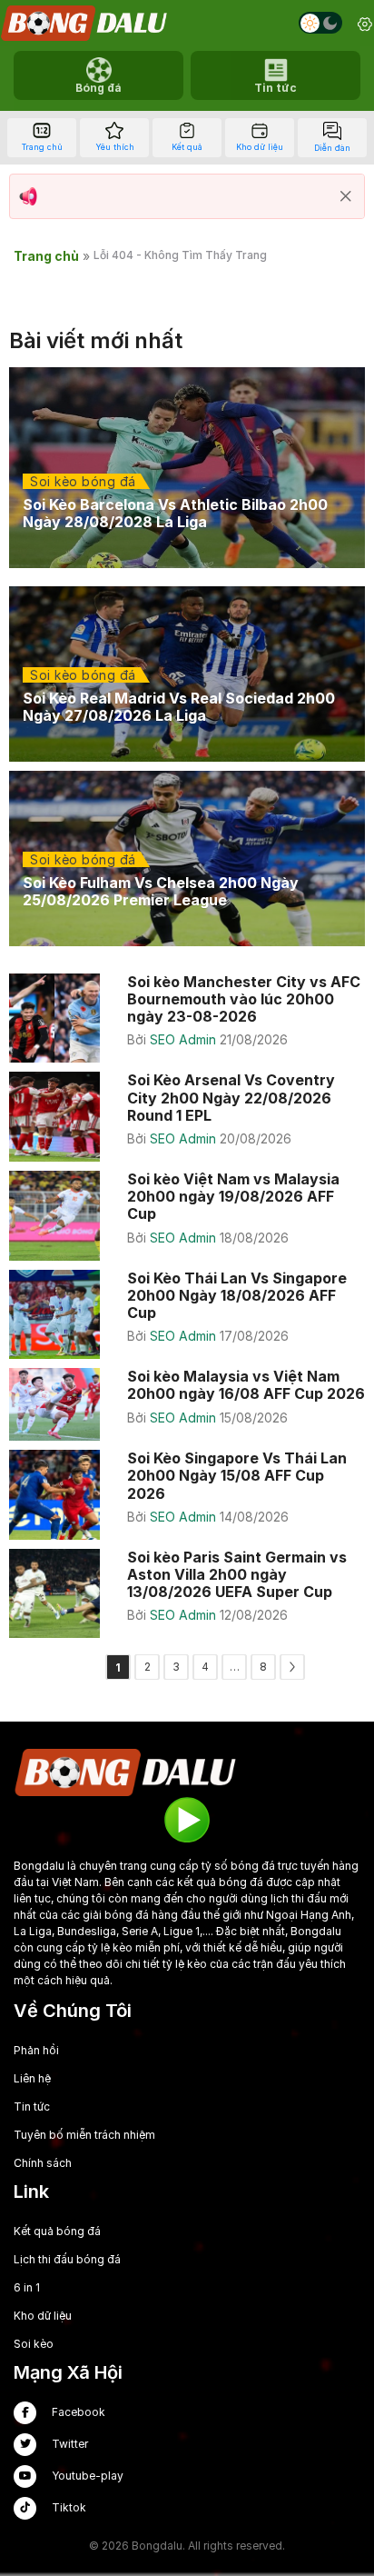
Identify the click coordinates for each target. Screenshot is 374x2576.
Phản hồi (36, 2050)
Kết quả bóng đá (57, 2231)
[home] (85, 23)
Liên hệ (32, 2078)
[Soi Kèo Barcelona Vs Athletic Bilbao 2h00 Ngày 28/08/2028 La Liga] (187, 468)
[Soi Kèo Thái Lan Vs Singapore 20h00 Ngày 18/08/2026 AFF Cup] (187, 1315)
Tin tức (32, 2107)
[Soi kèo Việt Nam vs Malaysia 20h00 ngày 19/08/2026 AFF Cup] (187, 1216)
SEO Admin (185, 1039)
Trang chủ (46, 256)
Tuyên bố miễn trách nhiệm (84, 2135)
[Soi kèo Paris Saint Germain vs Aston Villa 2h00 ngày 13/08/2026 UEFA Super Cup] (187, 1594)
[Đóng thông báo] (346, 196)
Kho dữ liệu (43, 2316)
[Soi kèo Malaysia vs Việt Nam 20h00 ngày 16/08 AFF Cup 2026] (187, 1404)
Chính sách (43, 2163)
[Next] (292, 1667)
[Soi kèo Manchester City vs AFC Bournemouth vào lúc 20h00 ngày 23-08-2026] (187, 1018)
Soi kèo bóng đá (83, 481)
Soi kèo (34, 2344)
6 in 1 (27, 2287)
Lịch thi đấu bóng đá (67, 2259)
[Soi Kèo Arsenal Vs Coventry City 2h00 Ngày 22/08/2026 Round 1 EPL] (187, 1117)
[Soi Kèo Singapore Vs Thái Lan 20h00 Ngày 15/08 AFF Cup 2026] (187, 1495)
